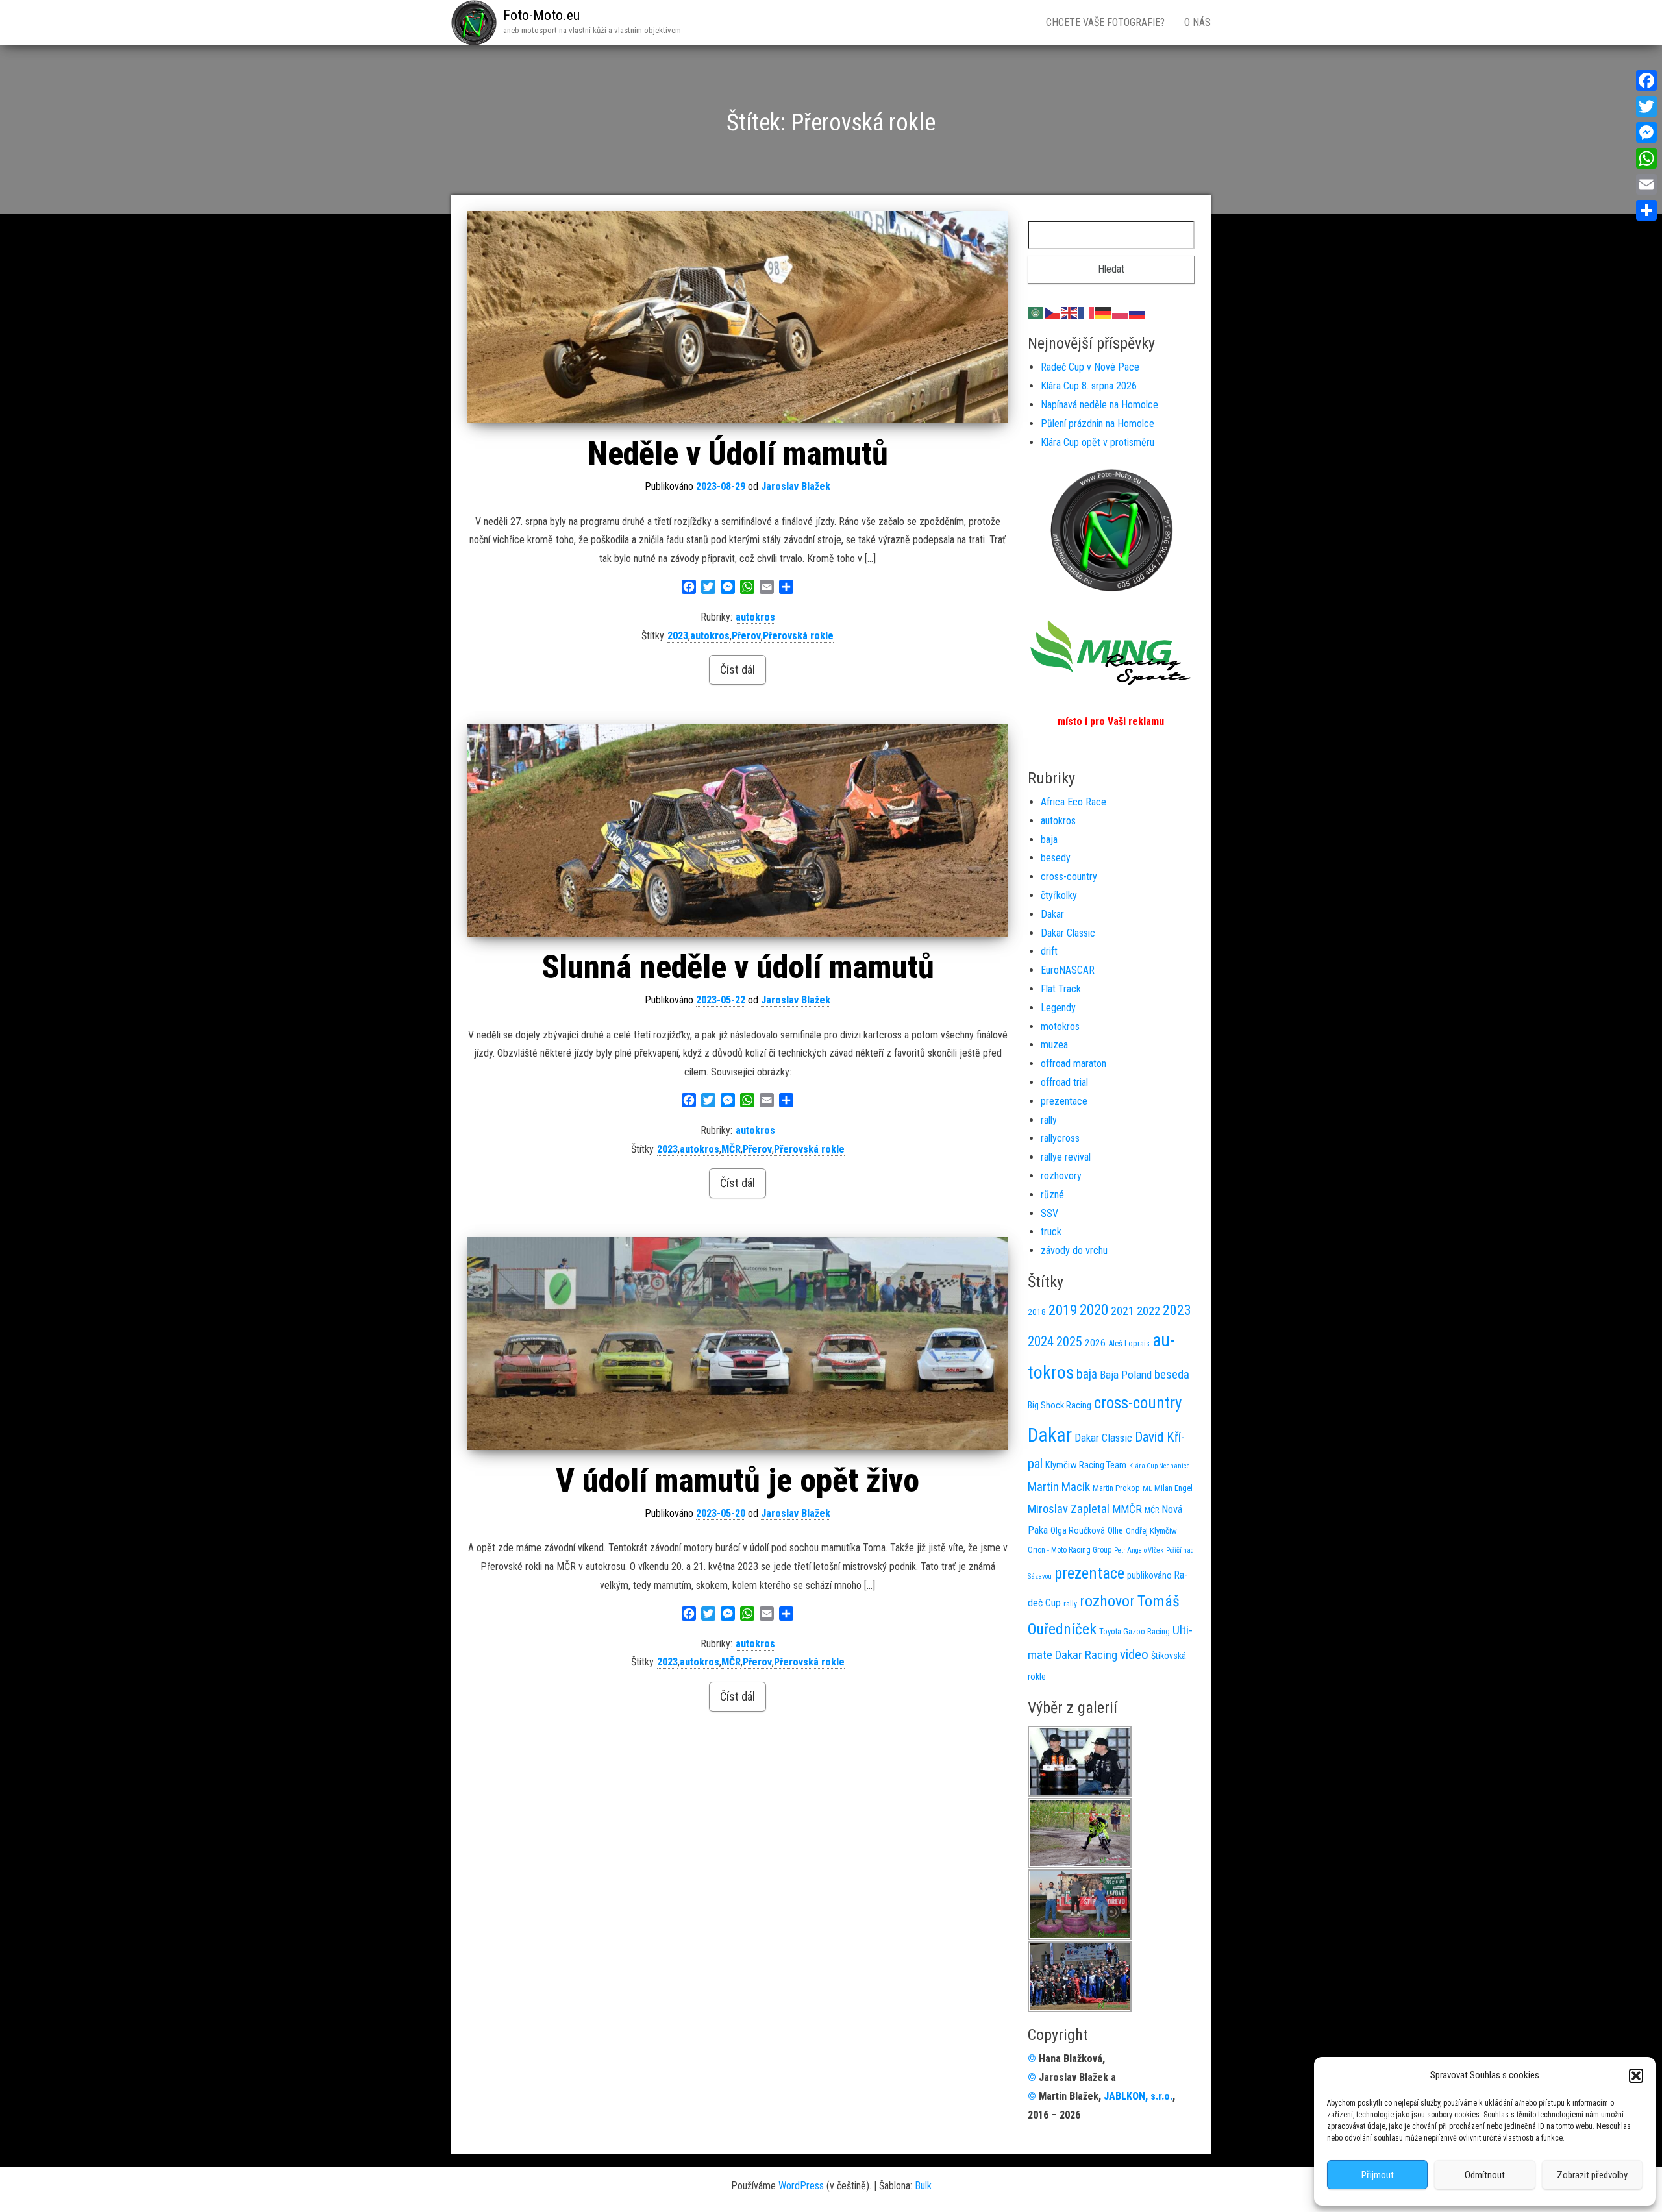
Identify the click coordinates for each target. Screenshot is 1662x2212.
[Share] (1646, 210)
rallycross (1060, 1138)
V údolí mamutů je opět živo (738, 1481)
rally (1049, 1120)
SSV (1049, 1213)
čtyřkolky (1059, 895)
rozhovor (1107, 1601)
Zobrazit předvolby (1592, 2175)
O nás (1197, 22)
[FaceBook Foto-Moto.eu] (1111, 529)
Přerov (746, 636)
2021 (1122, 1311)
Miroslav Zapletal (1069, 1509)
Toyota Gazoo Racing (1135, 1631)
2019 (1063, 1310)
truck (1051, 1232)
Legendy (1058, 1008)
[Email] (1646, 184)
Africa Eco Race (1073, 802)
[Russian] (1137, 312)
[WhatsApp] (1646, 158)
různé (1052, 1195)
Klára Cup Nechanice (1160, 1466)
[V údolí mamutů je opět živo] (738, 1343)
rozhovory (1061, 1176)
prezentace (1064, 1101)
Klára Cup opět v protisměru (1098, 442)
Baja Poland (1126, 1375)
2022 (1148, 1311)
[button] (1636, 2076)
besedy (1056, 858)
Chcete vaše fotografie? (1105, 22)
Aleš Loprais (1129, 1343)
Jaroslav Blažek (796, 486)
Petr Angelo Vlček (1139, 1550)
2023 (678, 636)
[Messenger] (1646, 132)
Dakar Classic (1068, 933)
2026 (1095, 1343)
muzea (1054, 1045)
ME (1147, 1489)
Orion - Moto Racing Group (1070, 1550)
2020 (1094, 1310)
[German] (1104, 312)
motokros (1060, 1026)
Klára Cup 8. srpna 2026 (1089, 386)
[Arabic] (1036, 312)
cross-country (1069, 877)
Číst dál (738, 670)
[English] (1070, 312)
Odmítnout (1485, 2175)
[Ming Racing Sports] (1111, 653)
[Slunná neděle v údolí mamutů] (738, 830)
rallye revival (1066, 1157)
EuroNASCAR (1068, 970)
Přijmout (1378, 2175)
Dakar (1052, 914)
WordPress (801, 2186)
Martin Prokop (1116, 1488)
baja (1049, 840)
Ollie (1115, 1530)
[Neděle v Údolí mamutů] (738, 317)
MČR (731, 1149)
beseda (1172, 1374)
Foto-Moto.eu (541, 15)
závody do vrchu (1074, 1250)
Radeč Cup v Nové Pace (1090, 367)
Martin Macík (1059, 1487)
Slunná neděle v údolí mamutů (738, 967)
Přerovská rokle (798, 636)
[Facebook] (1646, 80)
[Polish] (1121, 312)
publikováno (1149, 1575)
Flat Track (1061, 989)
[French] (1087, 312)
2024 (1041, 1341)
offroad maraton (1073, 1063)
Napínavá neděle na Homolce (1099, 405)
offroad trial (1064, 1082)
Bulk (923, 2186)
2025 (1069, 1342)
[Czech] (1053, 312)
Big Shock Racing (1060, 1406)
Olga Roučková (1078, 1530)
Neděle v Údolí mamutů (738, 454)
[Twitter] (1646, 106)
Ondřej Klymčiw (1151, 1531)
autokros (755, 617)
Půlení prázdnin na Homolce (1098, 424)
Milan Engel (1173, 1488)
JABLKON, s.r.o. (1138, 2096)
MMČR (1127, 1509)
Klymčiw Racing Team (1086, 1465)
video (1134, 1654)
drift (1049, 951)
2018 (1037, 1312)
